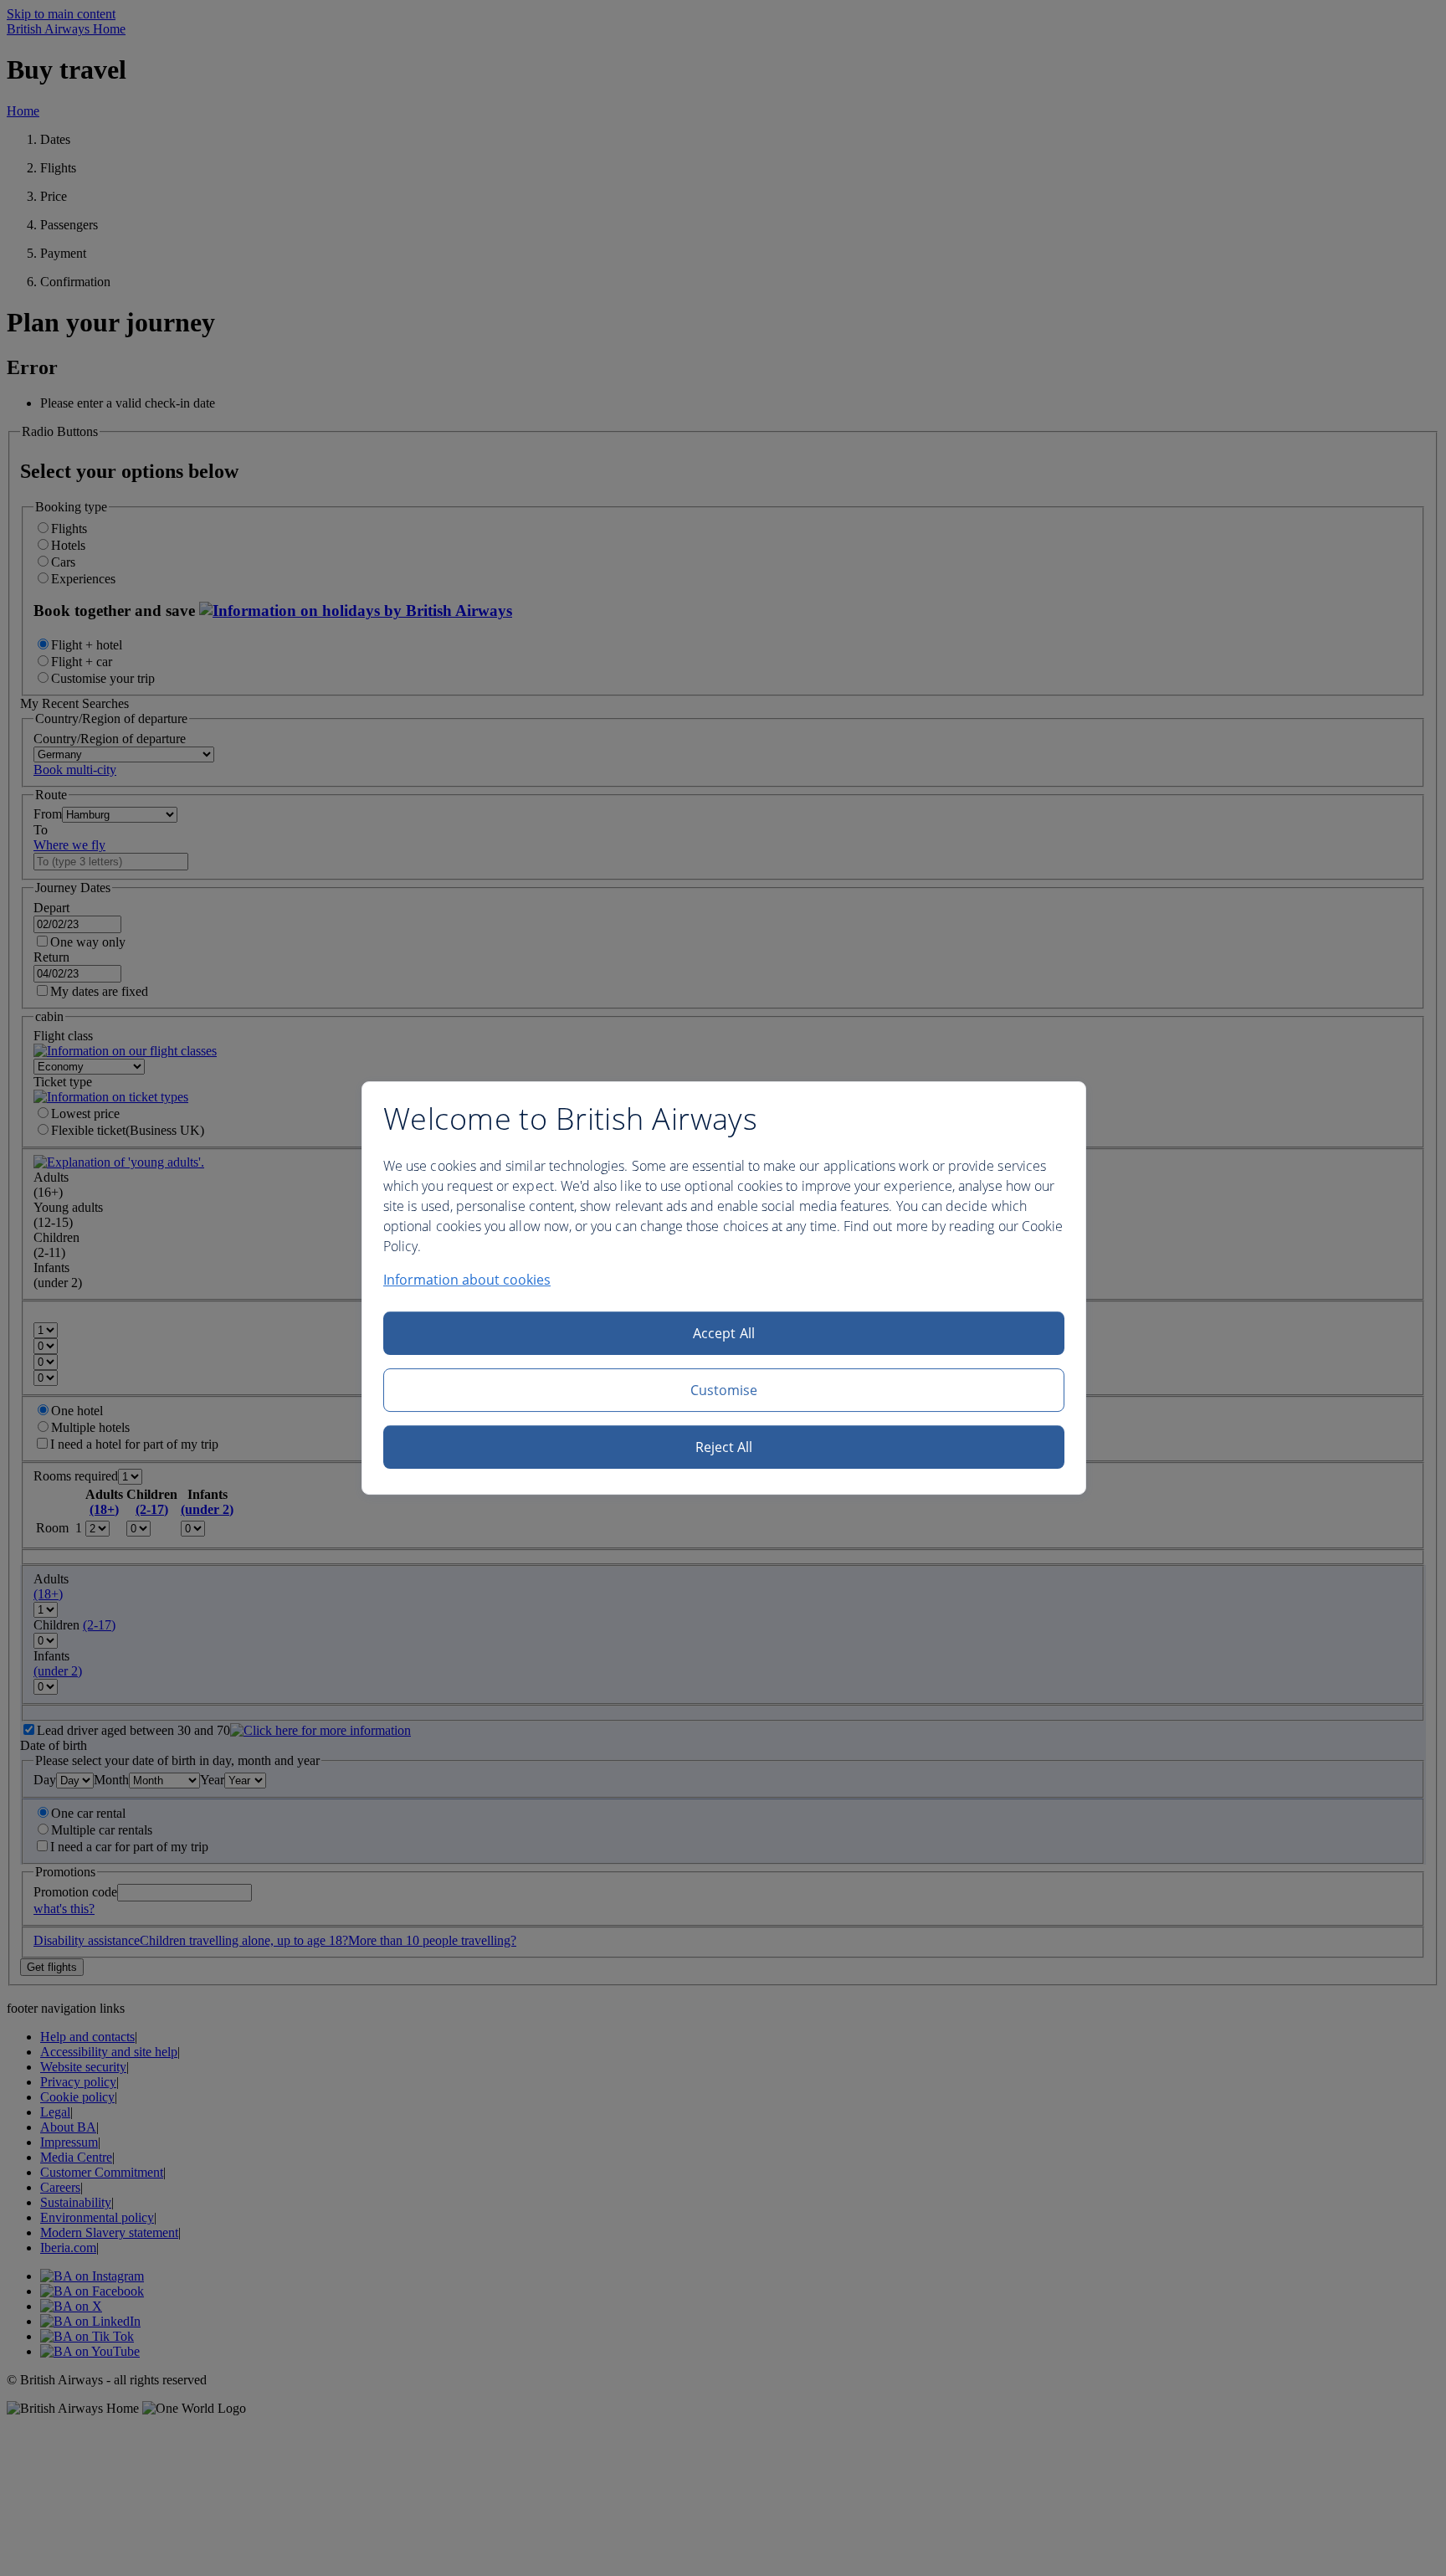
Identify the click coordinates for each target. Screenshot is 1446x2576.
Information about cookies (467, 1280)
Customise (724, 1390)
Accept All (724, 1333)
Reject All (724, 1447)
